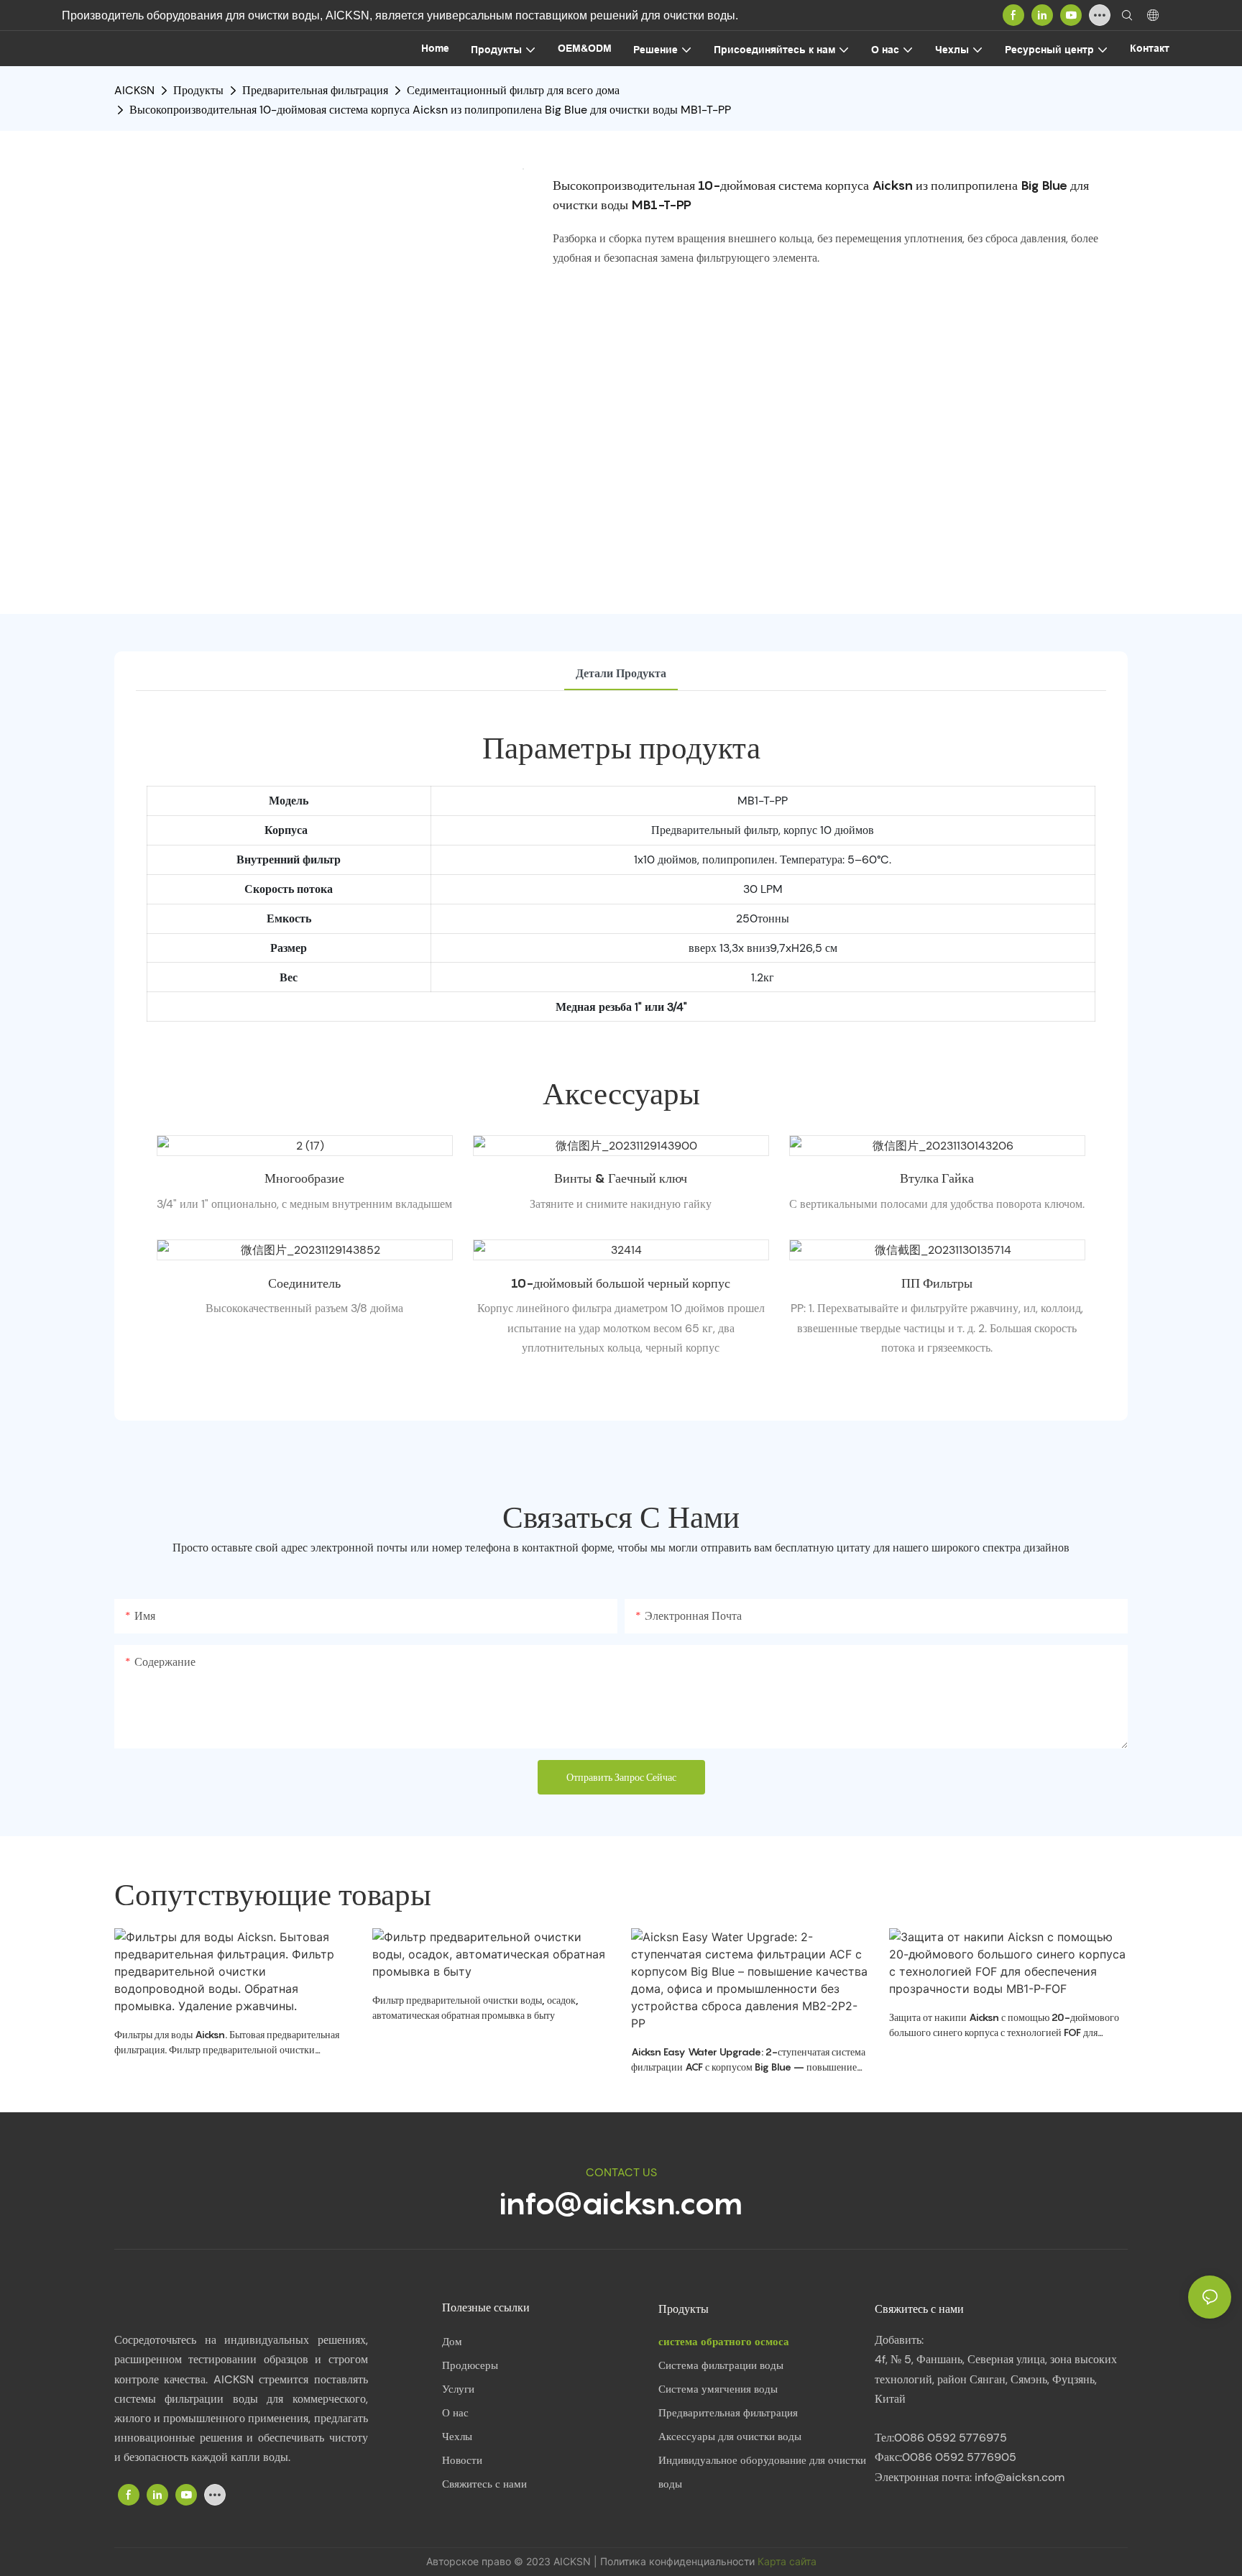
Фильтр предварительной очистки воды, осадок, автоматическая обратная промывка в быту (475, 2007)
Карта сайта (787, 2561)
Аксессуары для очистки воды (730, 2437)
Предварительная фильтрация (315, 90)
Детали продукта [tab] (621, 673)
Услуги (458, 2389)
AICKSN (134, 90)
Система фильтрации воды (721, 2365)
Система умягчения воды (718, 2389)
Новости (462, 2460)
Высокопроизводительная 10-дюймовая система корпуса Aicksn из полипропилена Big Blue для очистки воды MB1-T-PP (430, 110)
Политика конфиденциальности (679, 2561)
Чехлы (457, 2437)
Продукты (198, 90)
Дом (452, 2342)
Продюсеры (470, 2365)
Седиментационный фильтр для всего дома (513, 90)
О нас (455, 2413)
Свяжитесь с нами (484, 2484)
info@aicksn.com (621, 2203)
